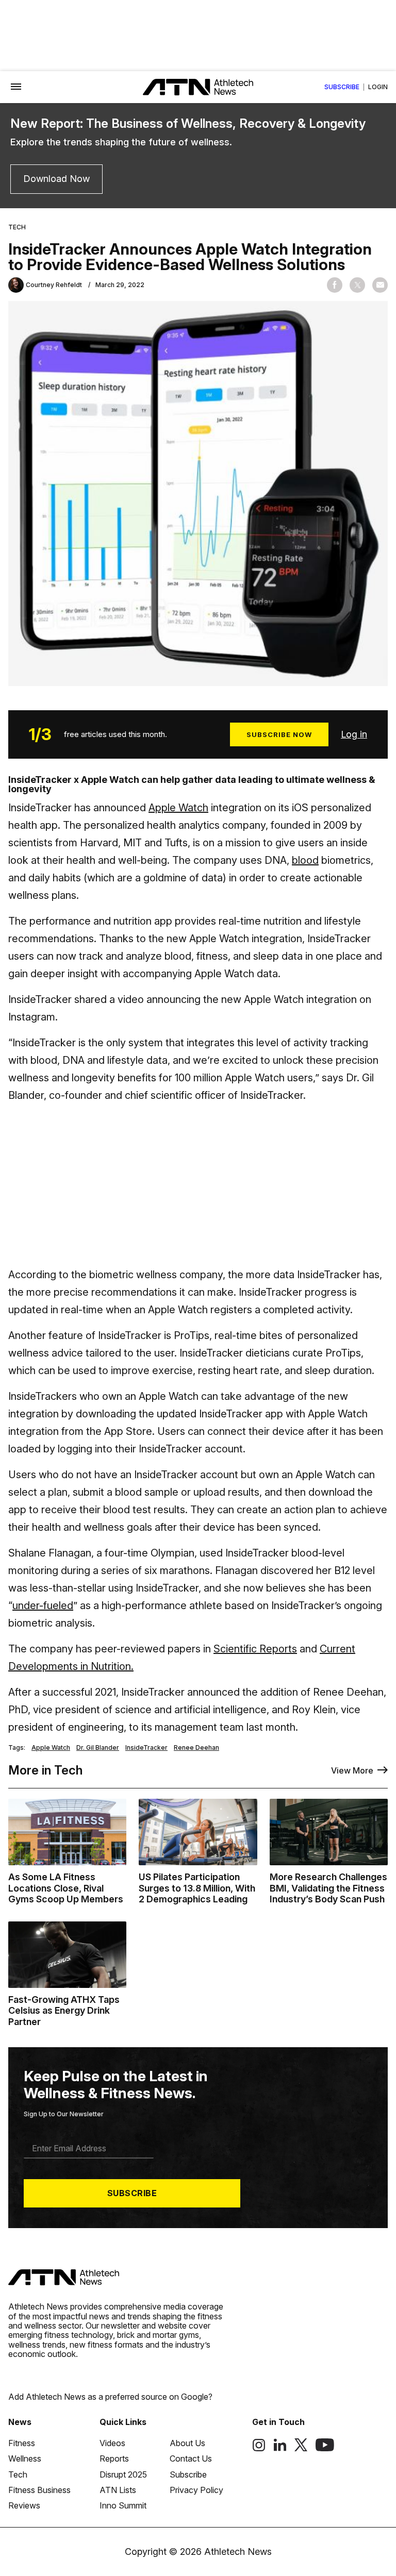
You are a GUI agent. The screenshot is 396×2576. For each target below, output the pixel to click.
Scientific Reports (255, 1649)
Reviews (24, 2505)
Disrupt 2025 (123, 2474)
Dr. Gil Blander (98, 1748)
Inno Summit (123, 2505)
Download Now (56, 179)
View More (352, 1770)
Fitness (22, 2443)
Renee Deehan (196, 1748)
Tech (17, 227)
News (20, 2422)
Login (378, 87)
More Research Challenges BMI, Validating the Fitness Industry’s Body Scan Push (328, 1888)
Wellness (25, 2458)
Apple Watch (178, 808)
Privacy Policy (196, 2490)
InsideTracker (146, 1748)
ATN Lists (118, 2490)
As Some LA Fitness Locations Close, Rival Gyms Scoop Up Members (66, 1888)
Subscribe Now (279, 734)
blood (305, 860)
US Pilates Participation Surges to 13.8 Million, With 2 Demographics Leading (197, 1888)
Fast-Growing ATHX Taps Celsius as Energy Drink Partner (64, 2011)
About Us (187, 2443)
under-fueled (43, 1605)
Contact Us (191, 2458)
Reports (114, 2458)
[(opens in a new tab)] (259, 2449)
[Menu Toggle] (16, 87)
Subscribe (342, 87)
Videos (112, 2443)
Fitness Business (39, 2490)
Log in (354, 734)
